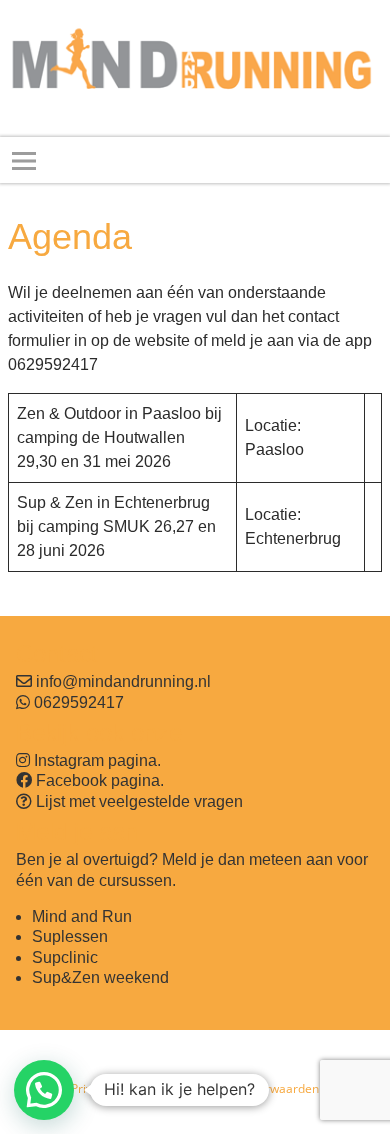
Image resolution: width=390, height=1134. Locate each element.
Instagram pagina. (97, 760)
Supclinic (65, 957)
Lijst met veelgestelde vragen (139, 801)
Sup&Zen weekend (100, 977)
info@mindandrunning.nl (123, 681)
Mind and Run (82, 916)
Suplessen (70, 936)
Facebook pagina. (100, 780)
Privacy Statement (123, 1088)
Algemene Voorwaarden (251, 1088)
